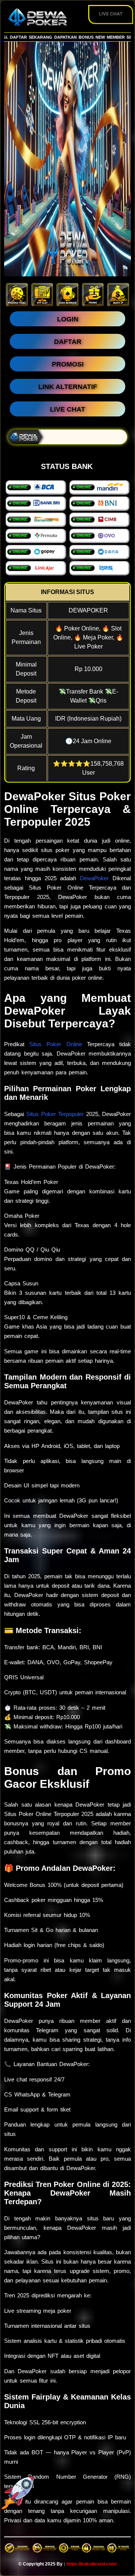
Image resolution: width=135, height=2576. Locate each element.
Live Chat (111, 14)
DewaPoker (94, 878)
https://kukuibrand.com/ (91, 2564)
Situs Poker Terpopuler (55, 1114)
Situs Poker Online (55, 1044)
